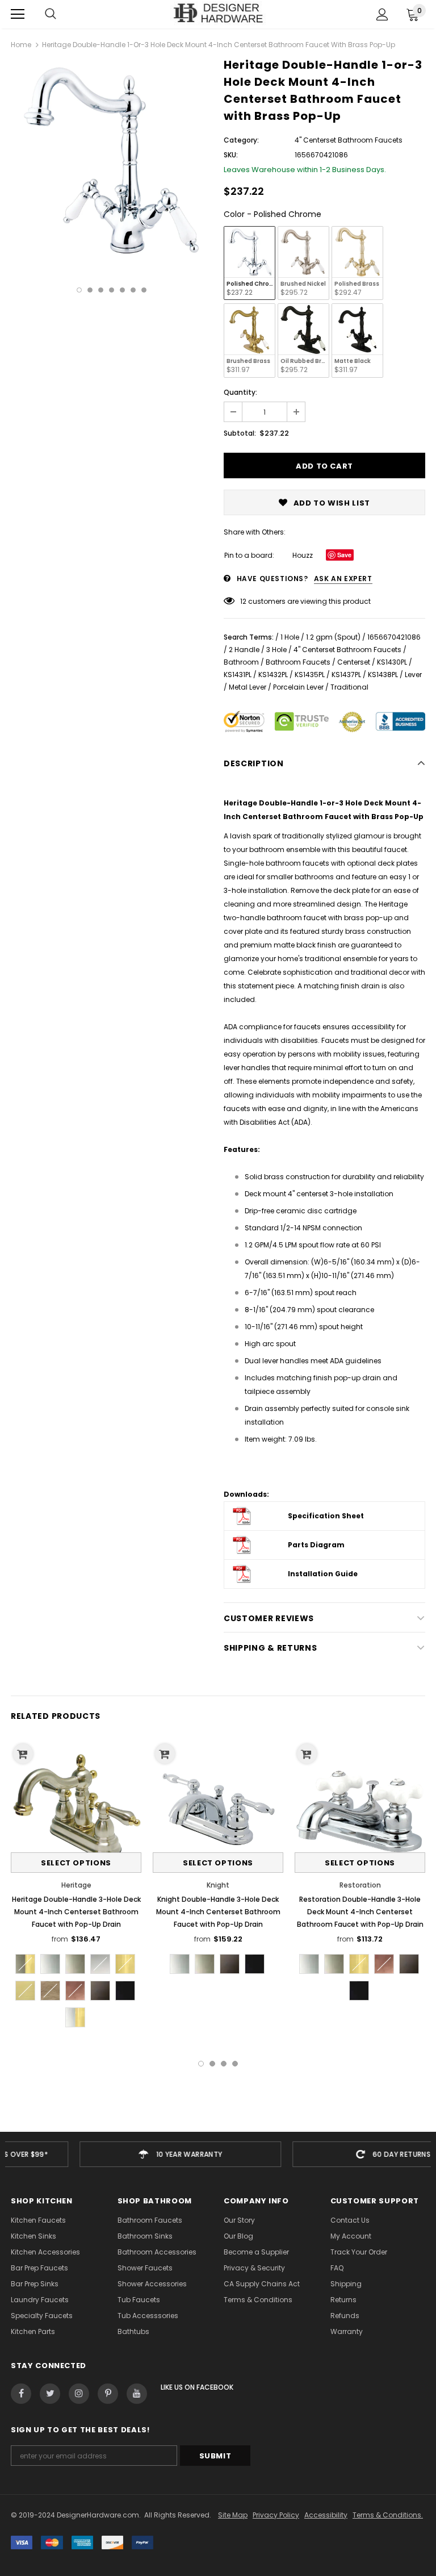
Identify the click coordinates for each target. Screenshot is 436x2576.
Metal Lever (248, 687)
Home (21, 45)
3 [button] (101, 290)
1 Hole (290, 637)
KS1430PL (392, 662)
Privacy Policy (276, 2515)
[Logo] (218, 14)
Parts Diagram (316, 1545)
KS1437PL (346, 675)
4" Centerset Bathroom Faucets (347, 650)
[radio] (250, 263)
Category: (241, 140)
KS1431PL (238, 675)
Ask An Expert (343, 579)
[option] (112, 161)
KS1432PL (273, 675)
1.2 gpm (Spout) (333, 637)
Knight (218, 1885)
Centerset (354, 662)
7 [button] (144, 290)
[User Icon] (382, 14)
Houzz (303, 555)
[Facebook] (21, 2394)
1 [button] (79, 290)
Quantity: (240, 392)
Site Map (233, 2515)
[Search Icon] (51, 14)
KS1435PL (310, 675)
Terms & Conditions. (388, 2515)
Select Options (76, 1863)
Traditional (349, 687)
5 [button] (122, 290)
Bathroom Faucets (298, 662)
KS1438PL (383, 675)
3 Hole (276, 650)
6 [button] (133, 290)
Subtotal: (240, 433)
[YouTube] (137, 2394)
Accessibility (326, 2515)
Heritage (76, 1885)
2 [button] (90, 290)
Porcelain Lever (298, 687)
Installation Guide (323, 1574)
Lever (413, 675)
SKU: (231, 155)
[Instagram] (79, 2394)
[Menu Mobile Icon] (18, 14)
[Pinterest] (108, 2394)
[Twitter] (50, 2394)
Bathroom (241, 662)
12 (243, 601)
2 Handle (244, 650)
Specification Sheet (326, 1516)
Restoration (360, 1885)
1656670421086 (394, 637)
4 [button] (112, 290)
